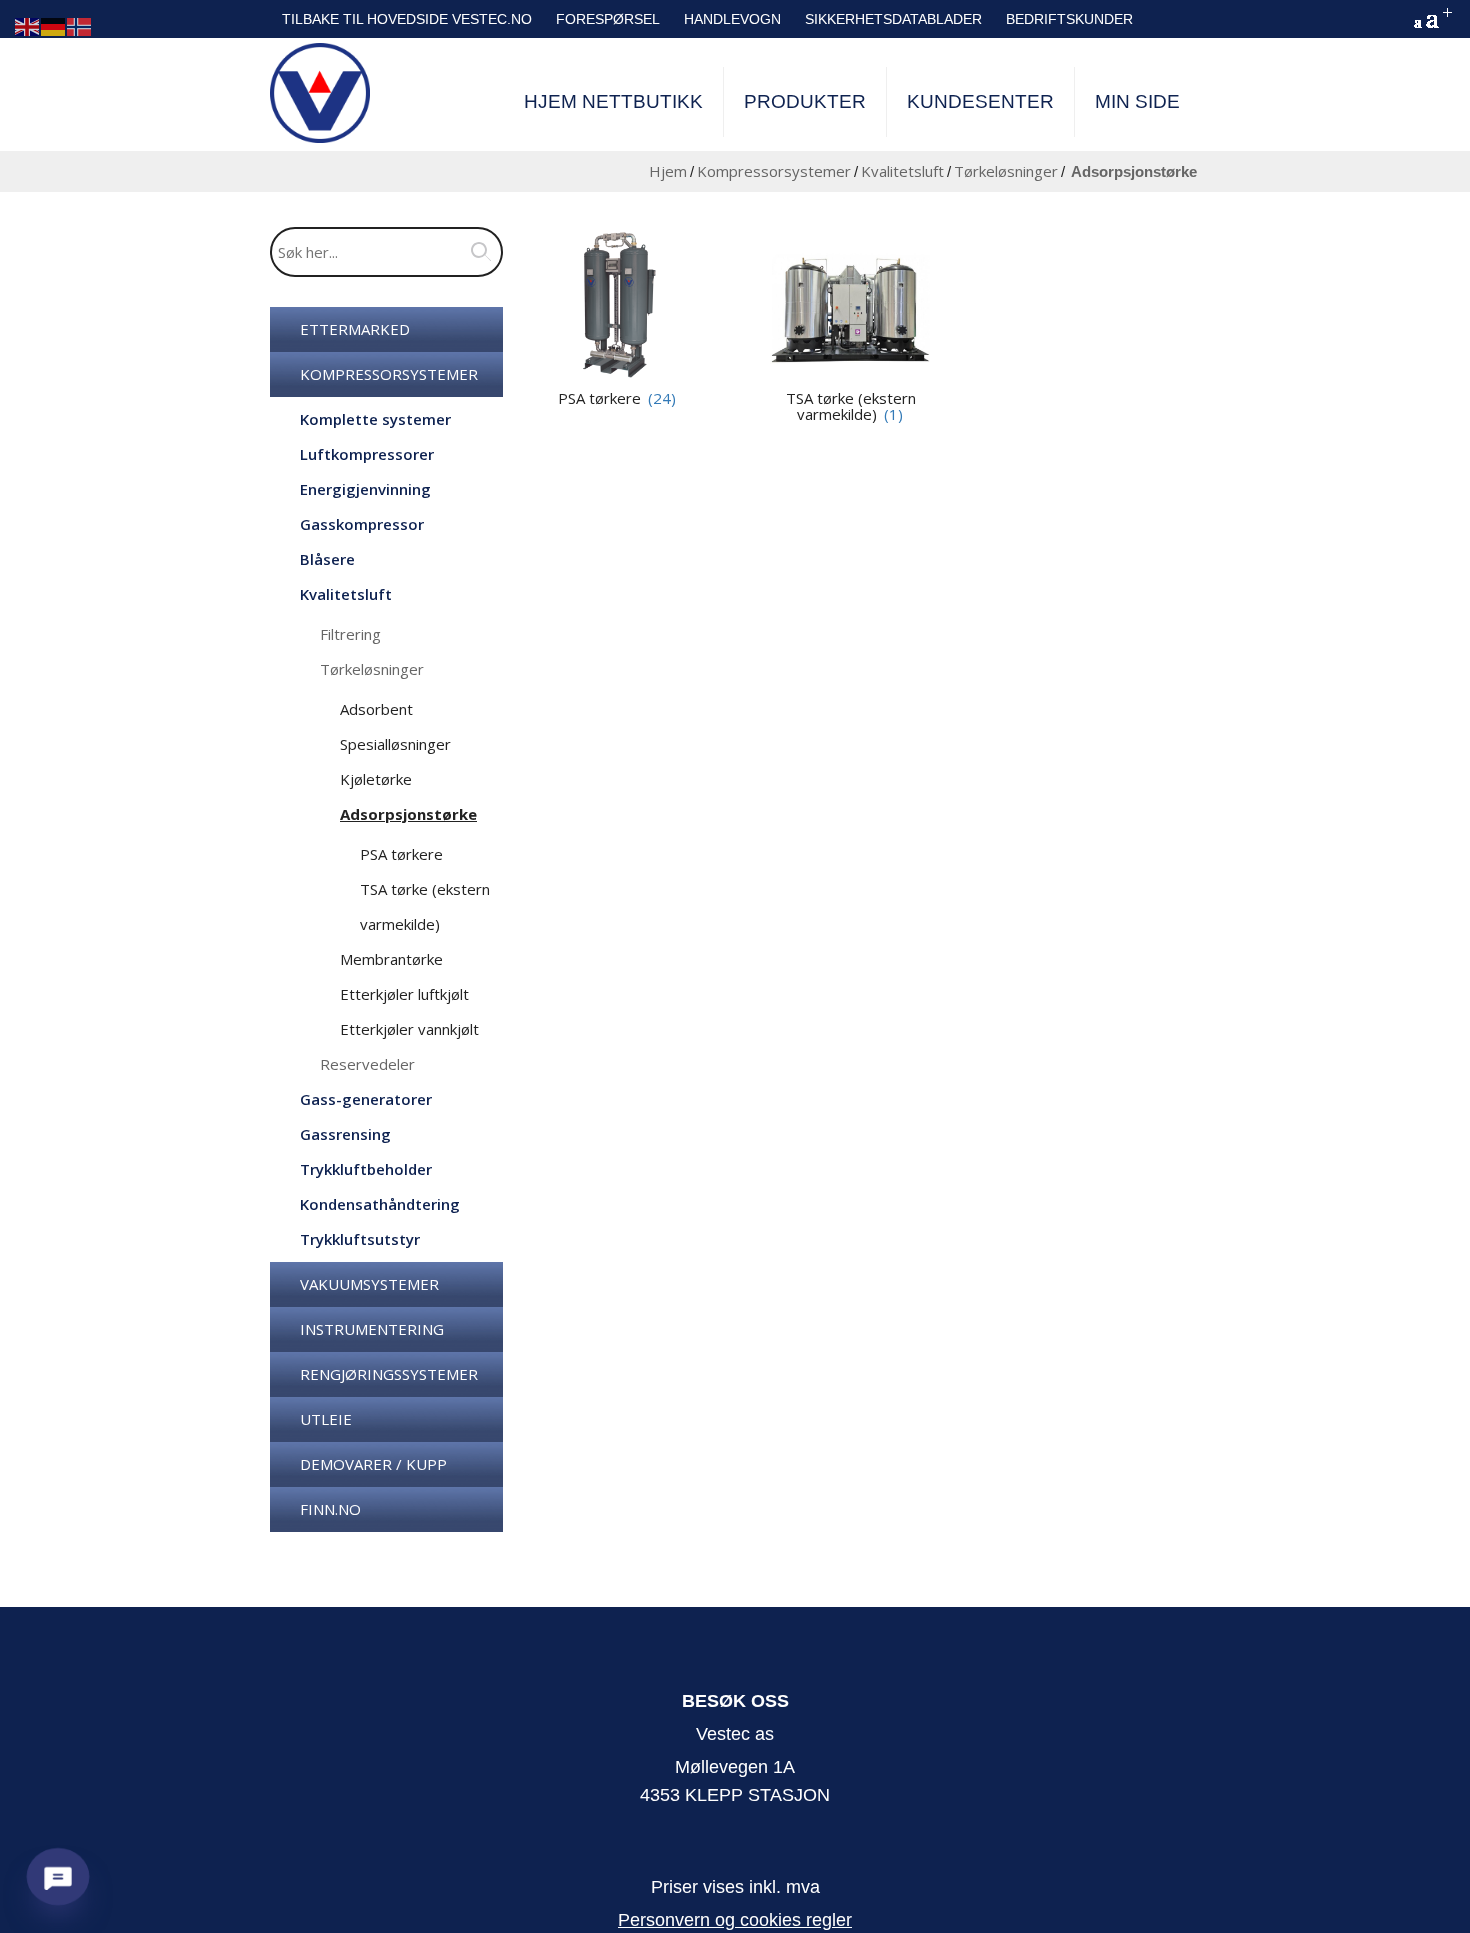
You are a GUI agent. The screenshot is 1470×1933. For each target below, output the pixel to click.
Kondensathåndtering (380, 1204)
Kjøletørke (376, 779)
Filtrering (350, 634)
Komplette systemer (375, 419)
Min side (1137, 101)
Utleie (326, 1419)
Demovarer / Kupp (373, 1464)
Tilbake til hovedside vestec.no (407, 19)
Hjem (668, 171)
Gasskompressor (362, 524)
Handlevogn (732, 19)
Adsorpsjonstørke (408, 814)
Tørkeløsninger (1006, 171)
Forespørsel (608, 19)
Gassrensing (345, 1134)
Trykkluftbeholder (366, 1169)
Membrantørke (391, 959)
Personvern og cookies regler (735, 1920)
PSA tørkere (401, 854)
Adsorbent (376, 709)
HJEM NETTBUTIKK (613, 101)
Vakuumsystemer (369, 1284)
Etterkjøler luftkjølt (404, 994)
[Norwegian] (80, 25)
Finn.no (330, 1509)
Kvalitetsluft (902, 171)
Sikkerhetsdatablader (893, 19)
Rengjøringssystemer (389, 1374)
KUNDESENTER (980, 101)
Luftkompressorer (367, 454)
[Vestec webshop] (320, 93)
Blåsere (327, 559)
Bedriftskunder (1069, 19)
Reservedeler (367, 1064)
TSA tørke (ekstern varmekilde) (851, 406)
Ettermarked (355, 329)
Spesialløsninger (395, 744)
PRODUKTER (805, 101)
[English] (28, 25)
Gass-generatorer (366, 1099)
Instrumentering (372, 1329)
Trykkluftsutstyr (360, 1239)
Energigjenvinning (365, 489)
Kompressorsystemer (774, 171)
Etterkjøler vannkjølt (409, 1029)
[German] (54, 25)
